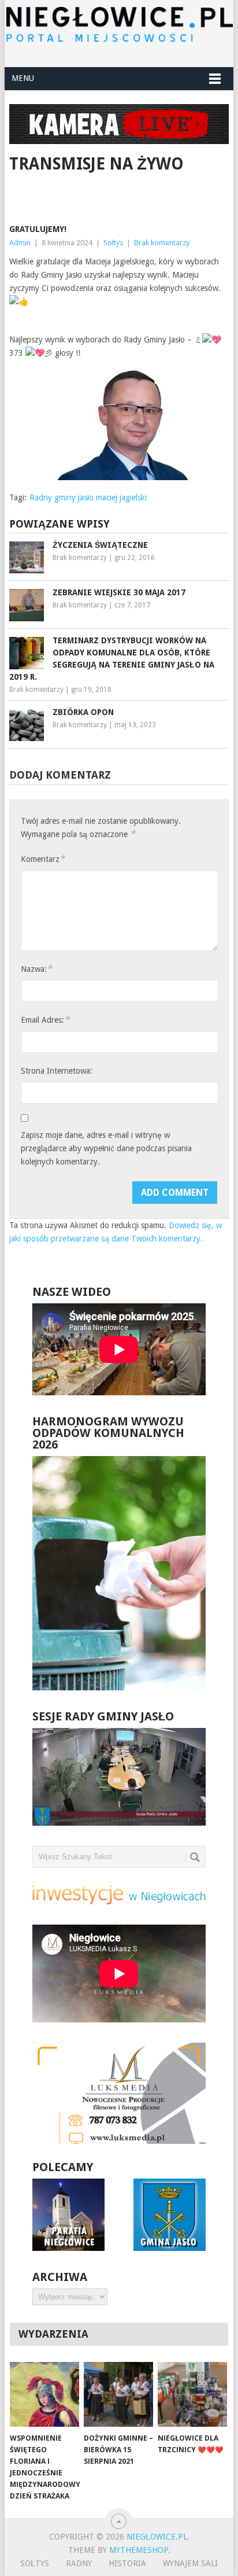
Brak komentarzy (162, 243)
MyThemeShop (139, 2550)
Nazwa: (36, 969)
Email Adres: (45, 1020)
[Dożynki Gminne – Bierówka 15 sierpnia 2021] (118, 2394)
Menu (23, 78)
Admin (20, 243)
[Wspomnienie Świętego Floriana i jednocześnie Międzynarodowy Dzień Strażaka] (44, 2394)
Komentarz (43, 859)
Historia (127, 2563)
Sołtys (113, 243)
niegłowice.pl (157, 2537)
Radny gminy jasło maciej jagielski (88, 497)
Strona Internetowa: (57, 1071)
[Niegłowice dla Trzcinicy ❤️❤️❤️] (192, 2394)
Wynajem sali (190, 2563)
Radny (79, 2563)
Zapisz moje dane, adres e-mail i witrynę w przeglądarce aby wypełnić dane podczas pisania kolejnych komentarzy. (106, 1148)
